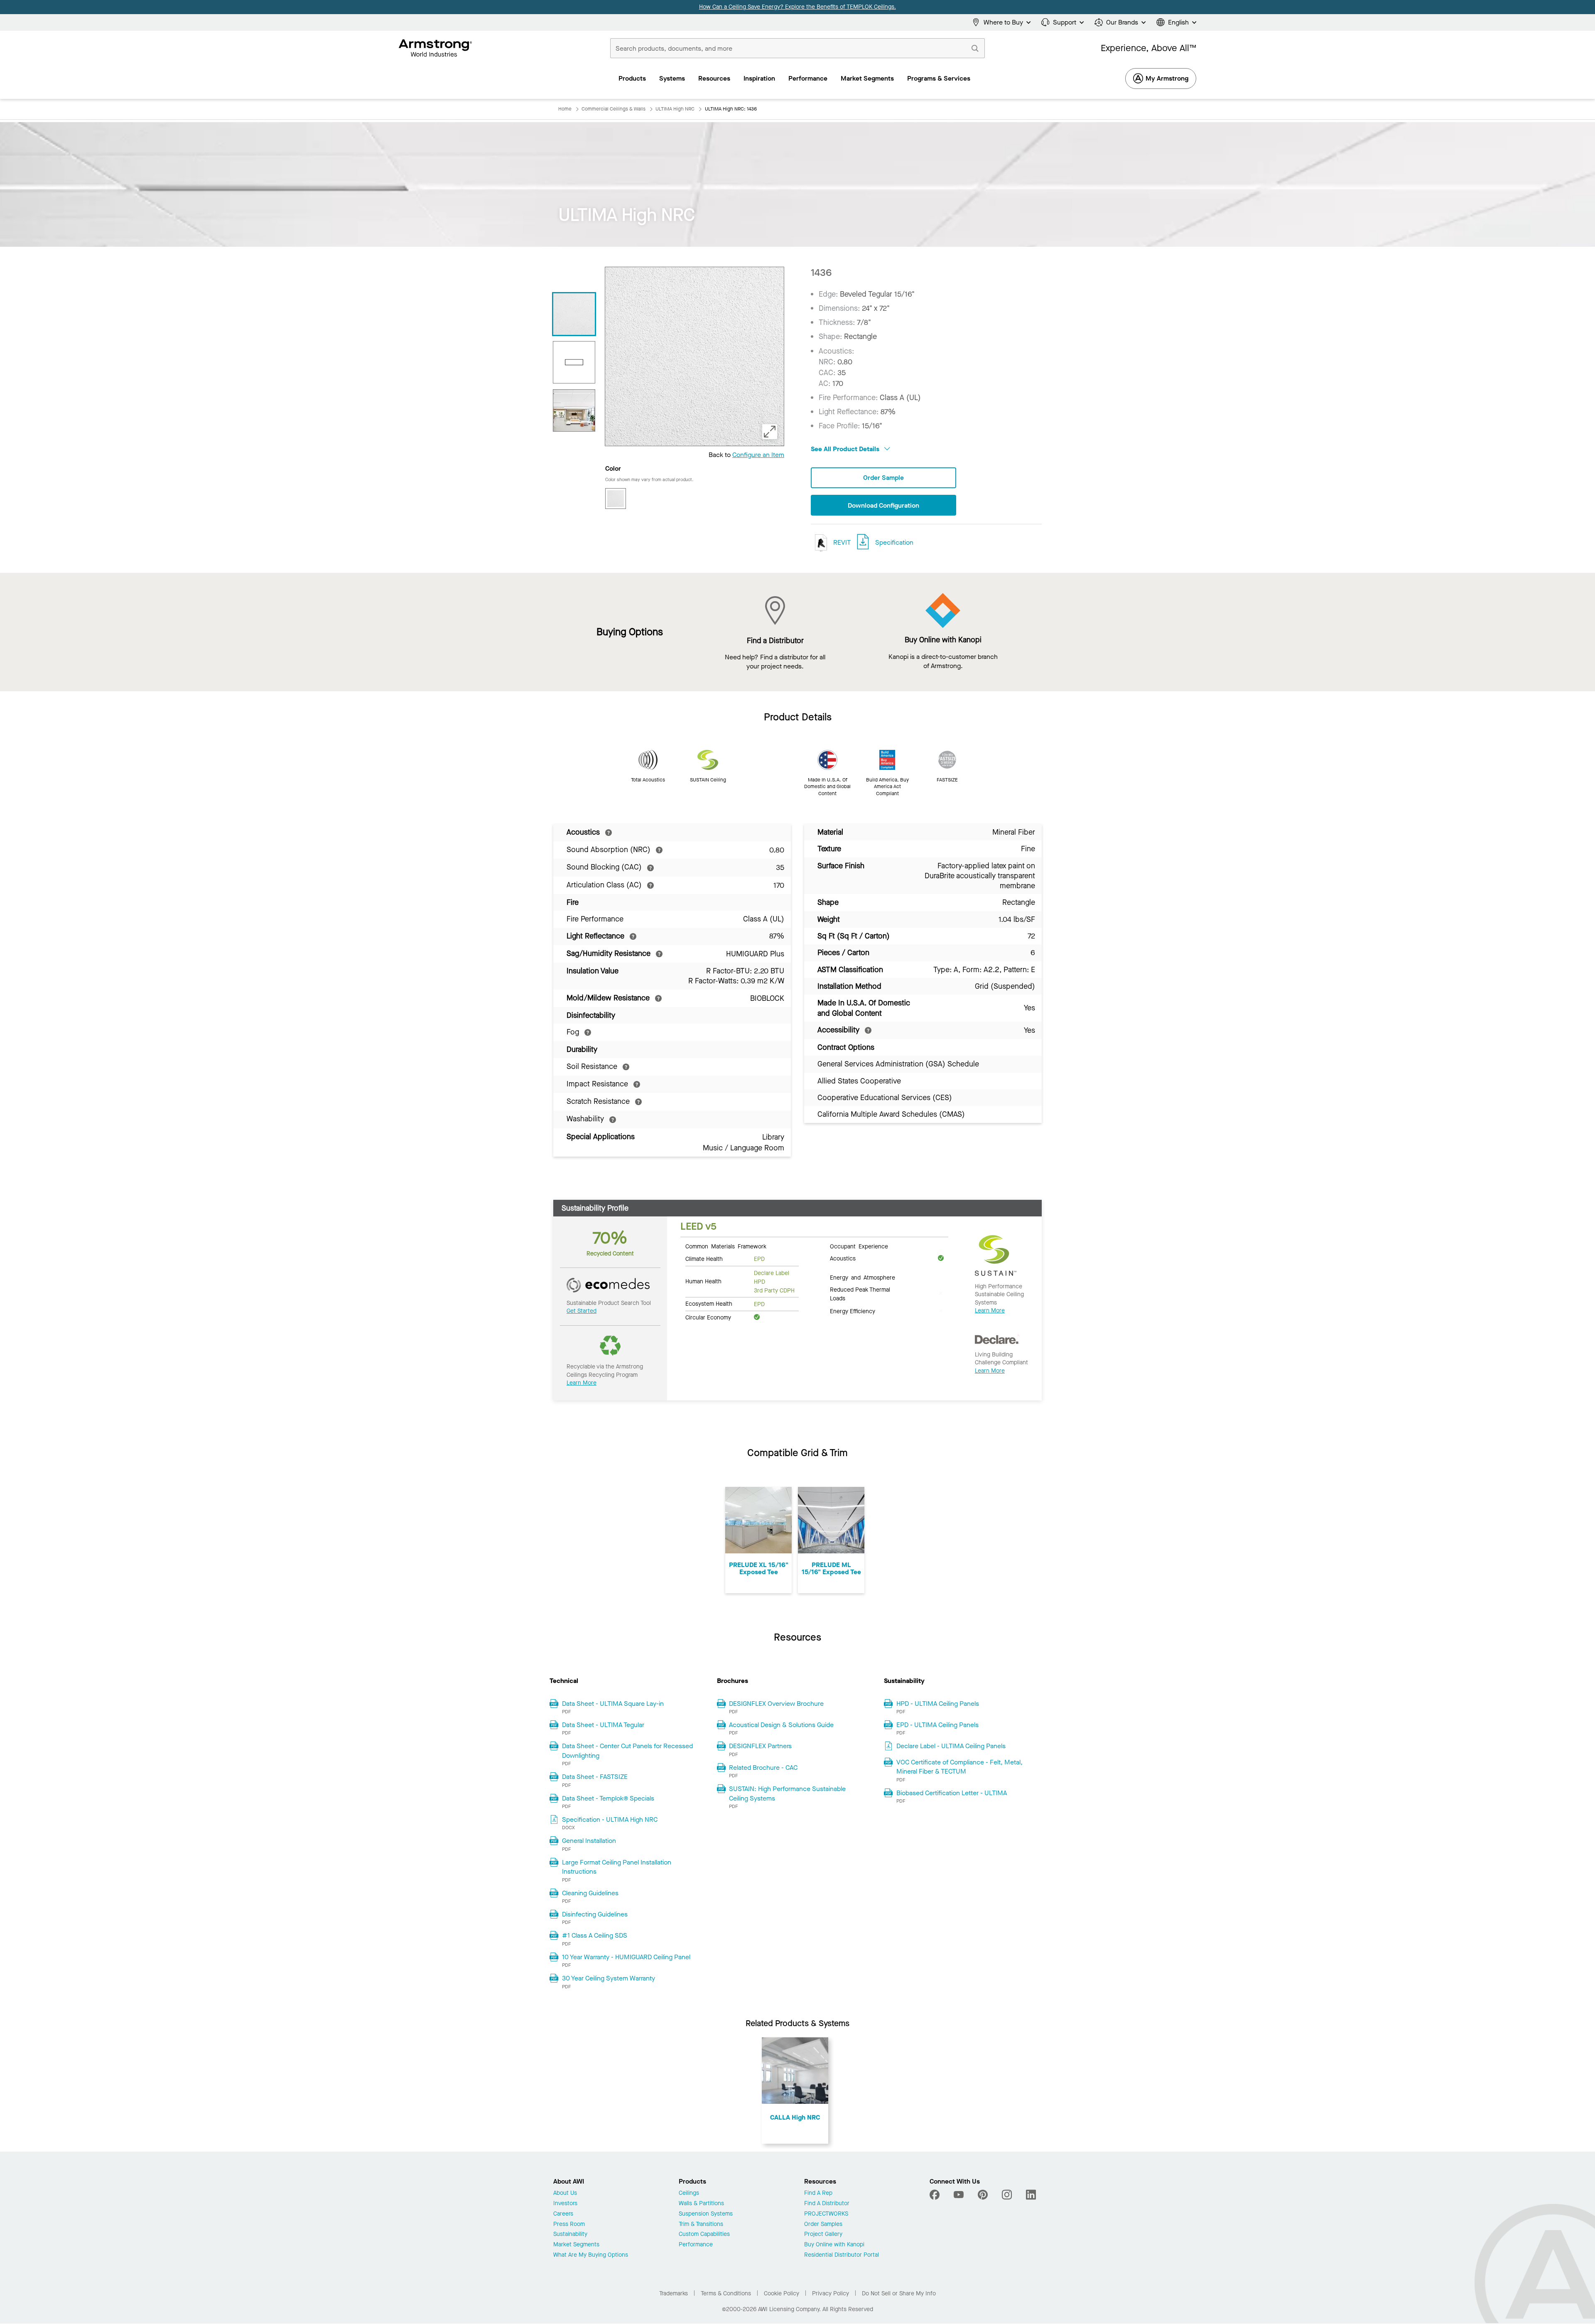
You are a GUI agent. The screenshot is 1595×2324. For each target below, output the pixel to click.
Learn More (582, 1383)
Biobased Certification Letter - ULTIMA (952, 1793)
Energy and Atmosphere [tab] (863, 1277)
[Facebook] (936, 2195)
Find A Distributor (827, 2204)
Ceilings (689, 2193)
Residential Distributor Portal (842, 2255)
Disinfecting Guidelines (595, 1914)
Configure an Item (758, 455)
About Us (565, 2193)
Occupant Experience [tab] (859, 1246)
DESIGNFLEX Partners (760, 1746)
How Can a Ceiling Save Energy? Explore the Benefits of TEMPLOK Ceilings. (797, 7)
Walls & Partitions (701, 2204)
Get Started (582, 1311)
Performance (696, 2245)
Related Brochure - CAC (763, 1768)
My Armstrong (1167, 78)
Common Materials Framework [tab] (726, 1246)
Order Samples (823, 2225)
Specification (894, 542)
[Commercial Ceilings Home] (436, 48)
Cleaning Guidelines (590, 1893)
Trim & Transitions (701, 2225)
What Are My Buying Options (591, 2255)
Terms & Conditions (726, 2293)
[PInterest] (983, 2195)
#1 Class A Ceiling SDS (595, 1935)
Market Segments (576, 2245)
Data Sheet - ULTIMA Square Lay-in (613, 1704)
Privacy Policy (831, 2293)
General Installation (589, 1841)
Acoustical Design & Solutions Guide (781, 1725)
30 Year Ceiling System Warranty (609, 1978)
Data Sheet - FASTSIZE (595, 1777)
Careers (563, 2214)
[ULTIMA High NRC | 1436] (574, 314)
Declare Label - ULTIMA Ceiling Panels (951, 1746)
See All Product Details (846, 449)
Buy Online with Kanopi (834, 2245)
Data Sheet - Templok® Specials (608, 1798)
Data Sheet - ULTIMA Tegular (603, 1725)
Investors (565, 2204)
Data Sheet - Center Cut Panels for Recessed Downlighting (627, 1750)
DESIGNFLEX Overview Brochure (776, 1704)
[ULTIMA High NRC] (574, 410)
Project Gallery (823, 2234)
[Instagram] (1007, 2195)
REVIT (841, 542)
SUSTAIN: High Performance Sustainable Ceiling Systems (787, 1793)
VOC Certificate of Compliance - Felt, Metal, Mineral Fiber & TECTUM (959, 1767)
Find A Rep (818, 2193)
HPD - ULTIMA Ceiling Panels (938, 1704)
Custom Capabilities (704, 2234)
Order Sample (883, 478)
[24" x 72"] (574, 362)
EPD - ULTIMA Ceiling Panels (937, 1725)
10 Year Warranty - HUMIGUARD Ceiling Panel (626, 1957)
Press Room (569, 2225)
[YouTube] (959, 2195)
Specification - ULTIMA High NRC (610, 1819)
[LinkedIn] (1031, 2195)
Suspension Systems (706, 2214)
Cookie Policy (782, 2293)
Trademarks (674, 2293)
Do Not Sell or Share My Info (899, 2293)
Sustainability (570, 2234)
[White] (616, 499)
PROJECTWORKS (826, 2214)
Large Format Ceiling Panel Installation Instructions (617, 1867)
